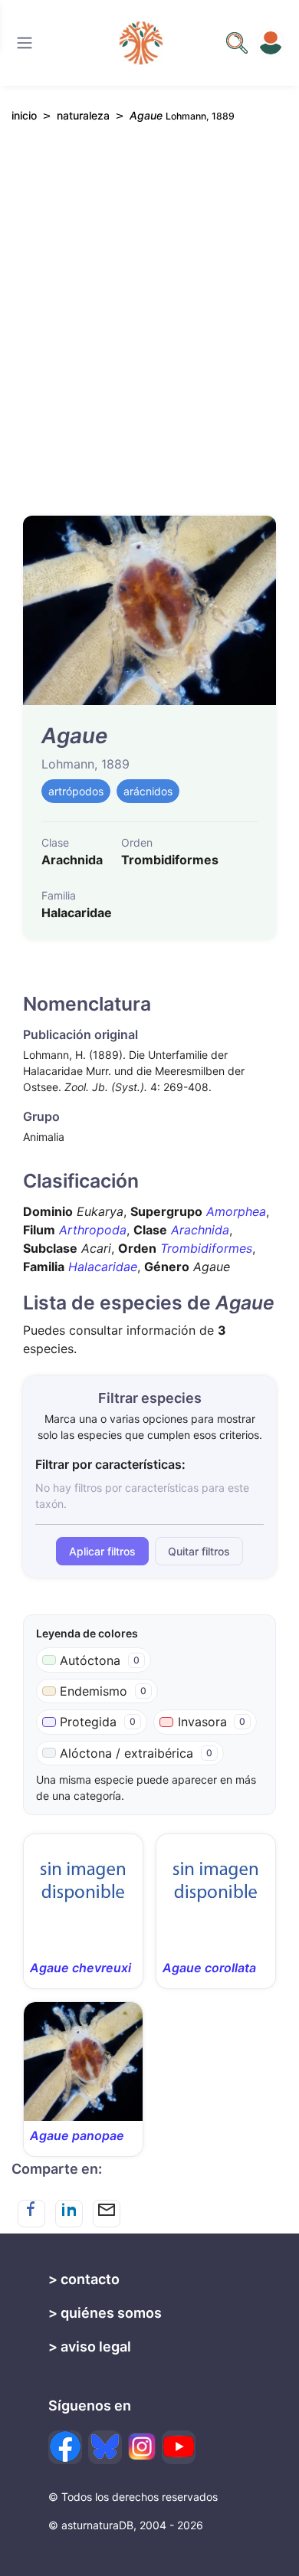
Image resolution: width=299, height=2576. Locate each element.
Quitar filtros (199, 1551)
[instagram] (142, 2447)
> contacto (84, 2279)
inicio (24, 115)
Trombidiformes (206, 1248)
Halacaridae (103, 1267)
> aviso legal (90, 2347)
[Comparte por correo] (107, 2214)
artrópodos (76, 791)
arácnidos (148, 791)
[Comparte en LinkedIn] (69, 2214)
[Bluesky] (105, 2447)
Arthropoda (93, 1230)
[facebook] (65, 2447)
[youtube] (179, 2447)
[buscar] (237, 43)
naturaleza (83, 115)
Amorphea (236, 1211)
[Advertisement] (149, 326)
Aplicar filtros (102, 1551)
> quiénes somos (105, 2313)
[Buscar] (25, 43)
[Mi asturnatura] (271, 43)
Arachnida (200, 1230)
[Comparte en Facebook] (31, 2214)
